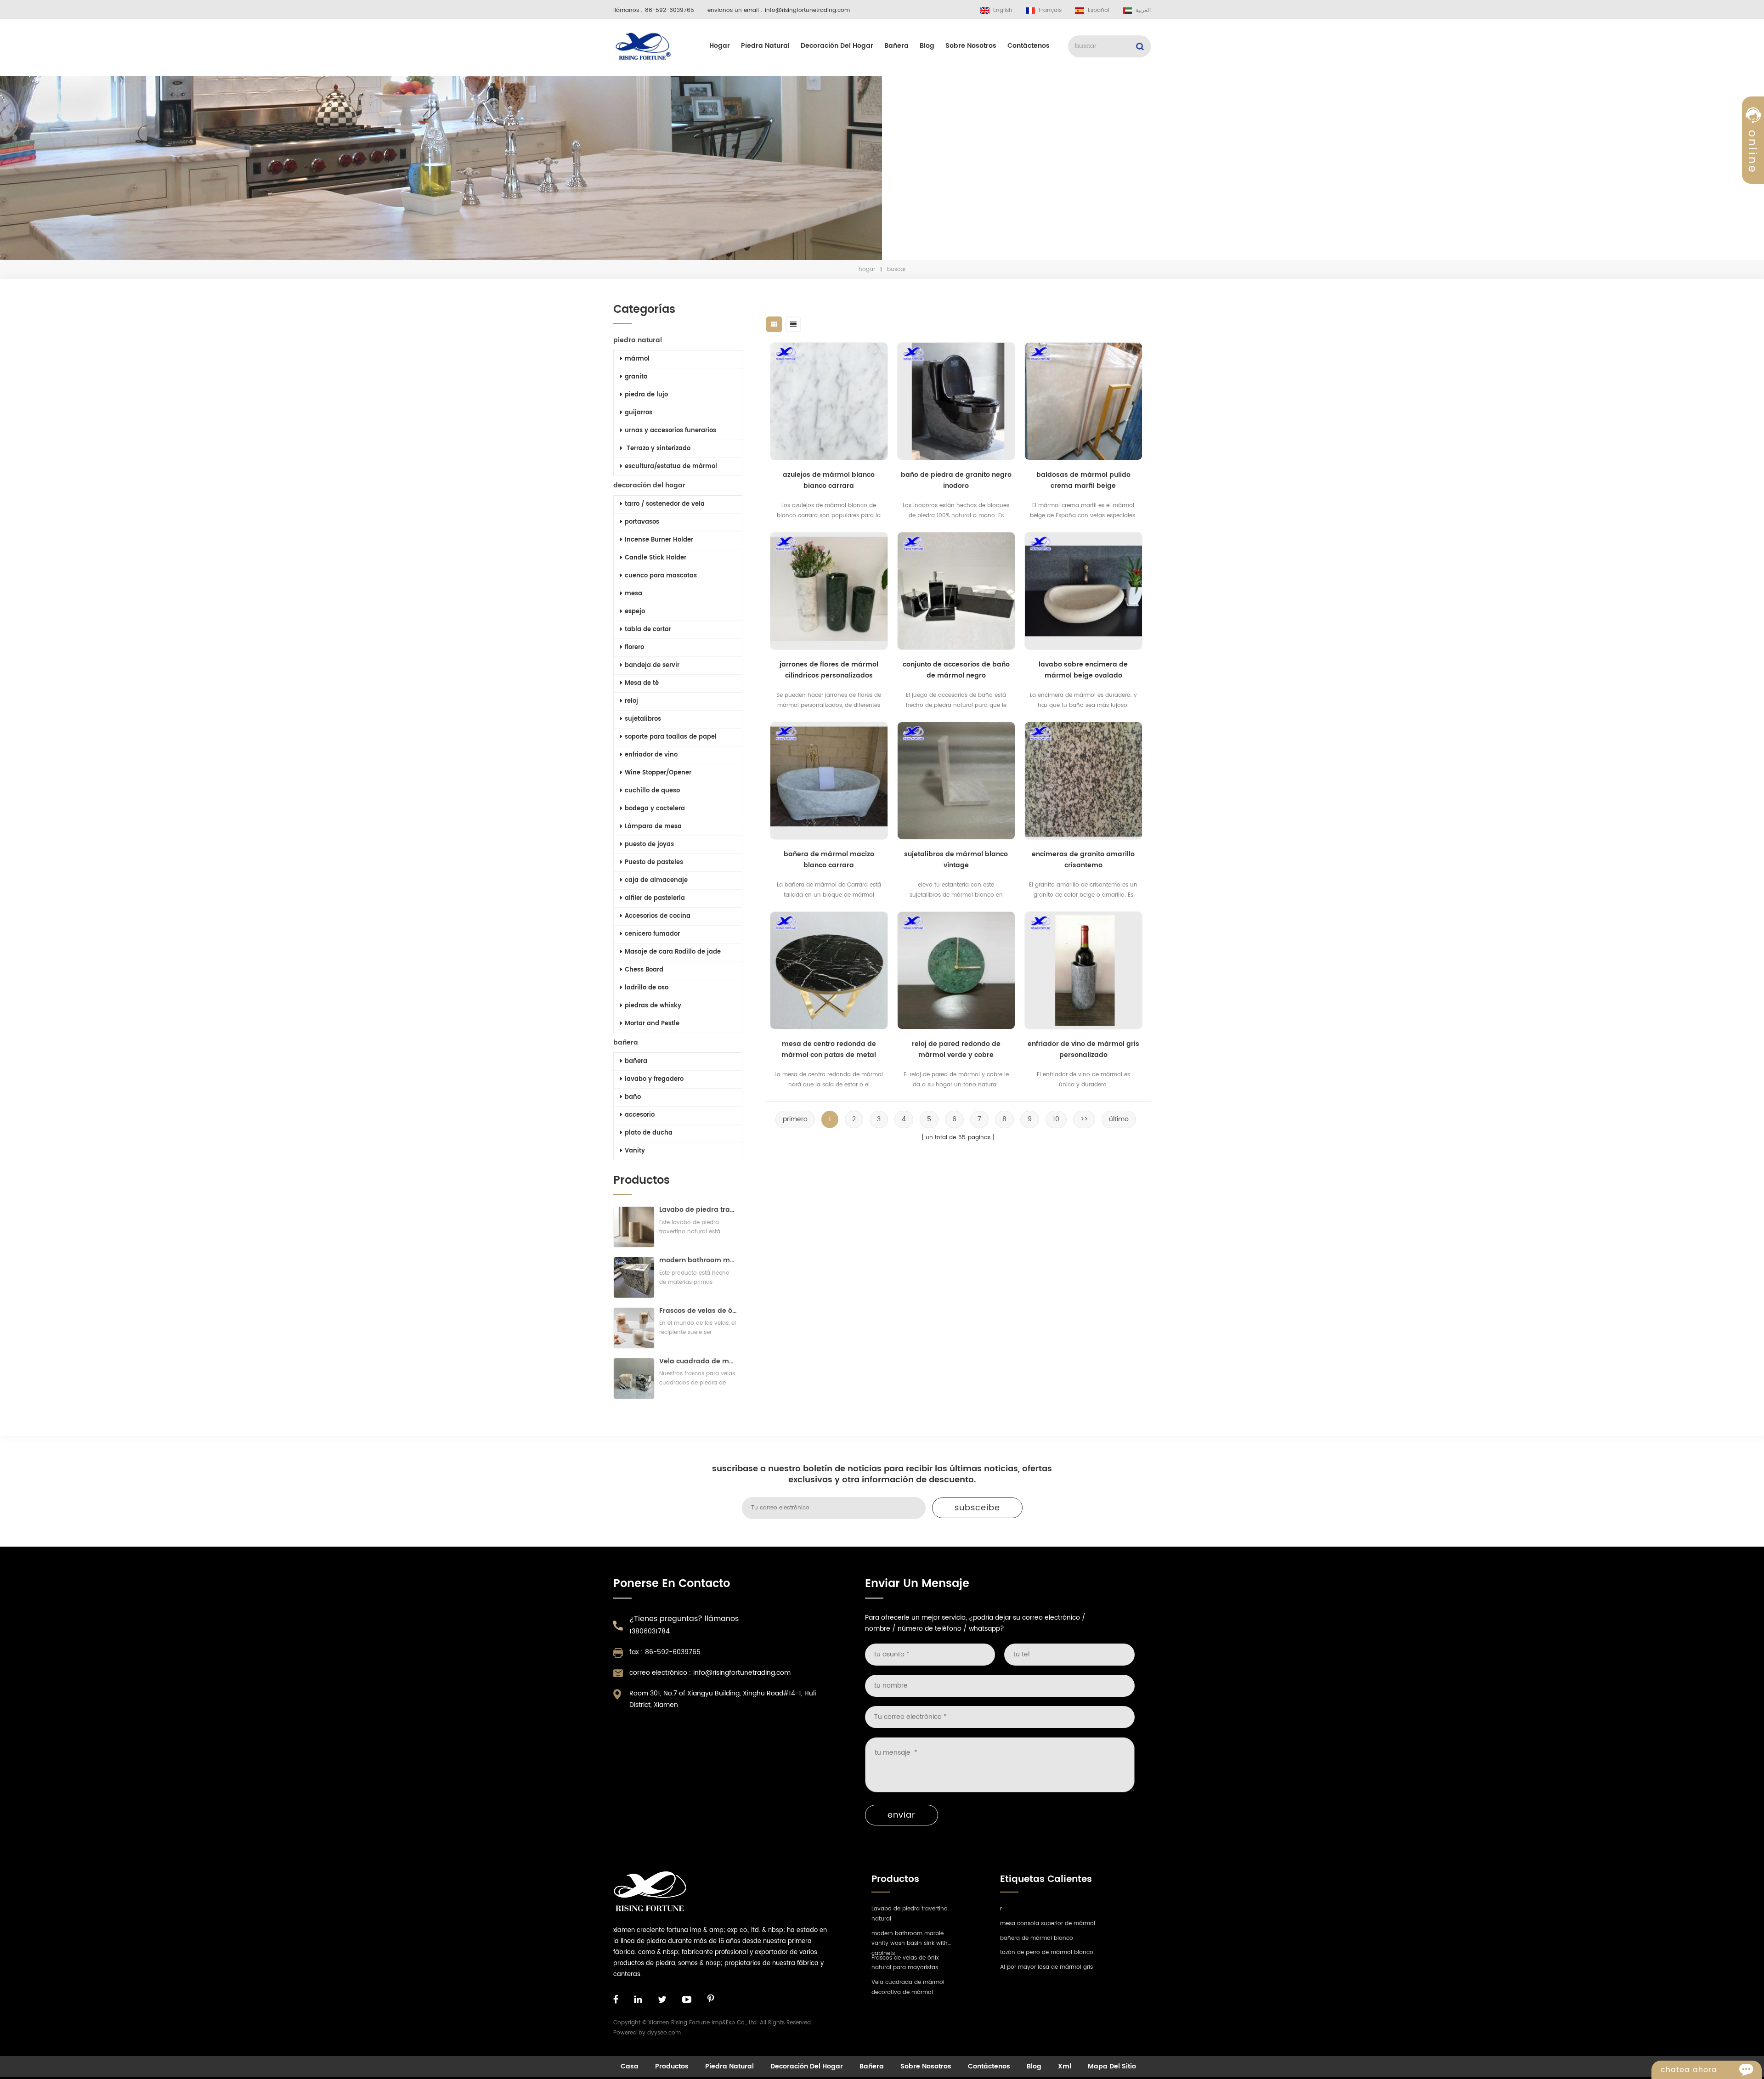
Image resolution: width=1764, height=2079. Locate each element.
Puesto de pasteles (654, 862)
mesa (633, 594)
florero (634, 647)
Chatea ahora (1689, 2070)
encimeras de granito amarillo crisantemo (1083, 860)
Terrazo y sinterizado (658, 449)
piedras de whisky (653, 1006)
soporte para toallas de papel (671, 737)
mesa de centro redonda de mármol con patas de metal (829, 1049)
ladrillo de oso (647, 988)
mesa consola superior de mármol (1048, 1924)
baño (633, 1097)
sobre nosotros (971, 46)
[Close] (1753, 222)
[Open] (1753, 157)
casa (630, 2066)
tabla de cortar (648, 630)
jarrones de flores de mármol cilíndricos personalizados (829, 670)
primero (795, 1119)
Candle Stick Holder (656, 558)
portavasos (642, 522)
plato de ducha (649, 1133)
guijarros (639, 413)
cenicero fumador (652, 934)
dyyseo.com (664, 2033)
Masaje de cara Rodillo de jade (673, 952)
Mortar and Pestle (652, 1024)
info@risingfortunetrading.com (807, 10)
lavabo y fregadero (654, 1079)
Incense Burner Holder (659, 540)
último (1119, 1119)
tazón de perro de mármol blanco (1047, 1952)
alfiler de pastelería (655, 898)
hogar (720, 46)
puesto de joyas (649, 845)
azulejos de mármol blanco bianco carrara (829, 480)
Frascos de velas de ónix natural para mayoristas (698, 1311)
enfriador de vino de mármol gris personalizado (1083, 1049)
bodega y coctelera (655, 809)
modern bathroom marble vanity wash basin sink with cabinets (698, 1260)
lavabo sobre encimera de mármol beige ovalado (1083, 670)
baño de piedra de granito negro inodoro (956, 480)
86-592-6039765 (670, 10)
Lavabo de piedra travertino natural (698, 1210)
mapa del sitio (1112, 2066)
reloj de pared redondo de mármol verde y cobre (956, 1049)
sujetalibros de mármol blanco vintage (956, 860)
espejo (635, 612)
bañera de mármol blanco (1037, 1938)
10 (1056, 1119)
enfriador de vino (651, 755)
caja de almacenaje (656, 880)
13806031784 (650, 1631)
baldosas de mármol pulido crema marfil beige (1083, 480)
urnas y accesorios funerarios (670, 431)
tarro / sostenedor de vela (665, 504)
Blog (927, 46)
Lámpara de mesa (653, 827)
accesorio (640, 1115)
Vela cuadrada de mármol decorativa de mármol (698, 1361)
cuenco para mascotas (661, 576)
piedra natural (765, 46)
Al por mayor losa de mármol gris (1046, 1967)
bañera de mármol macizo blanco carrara (829, 860)
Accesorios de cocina (658, 916)
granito (636, 377)
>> (1084, 1119)
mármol (637, 359)
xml (1065, 2066)
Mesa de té (642, 683)
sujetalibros (643, 719)
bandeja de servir (652, 665)
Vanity (635, 1151)
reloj (631, 701)
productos (672, 2066)
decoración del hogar (837, 46)
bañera (896, 46)
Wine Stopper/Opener (658, 773)
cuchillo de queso (652, 791)
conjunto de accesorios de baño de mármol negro (956, 670)
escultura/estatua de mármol (671, 466)
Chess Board (644, 970)
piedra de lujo (646, 395)
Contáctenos (1029, 46)
